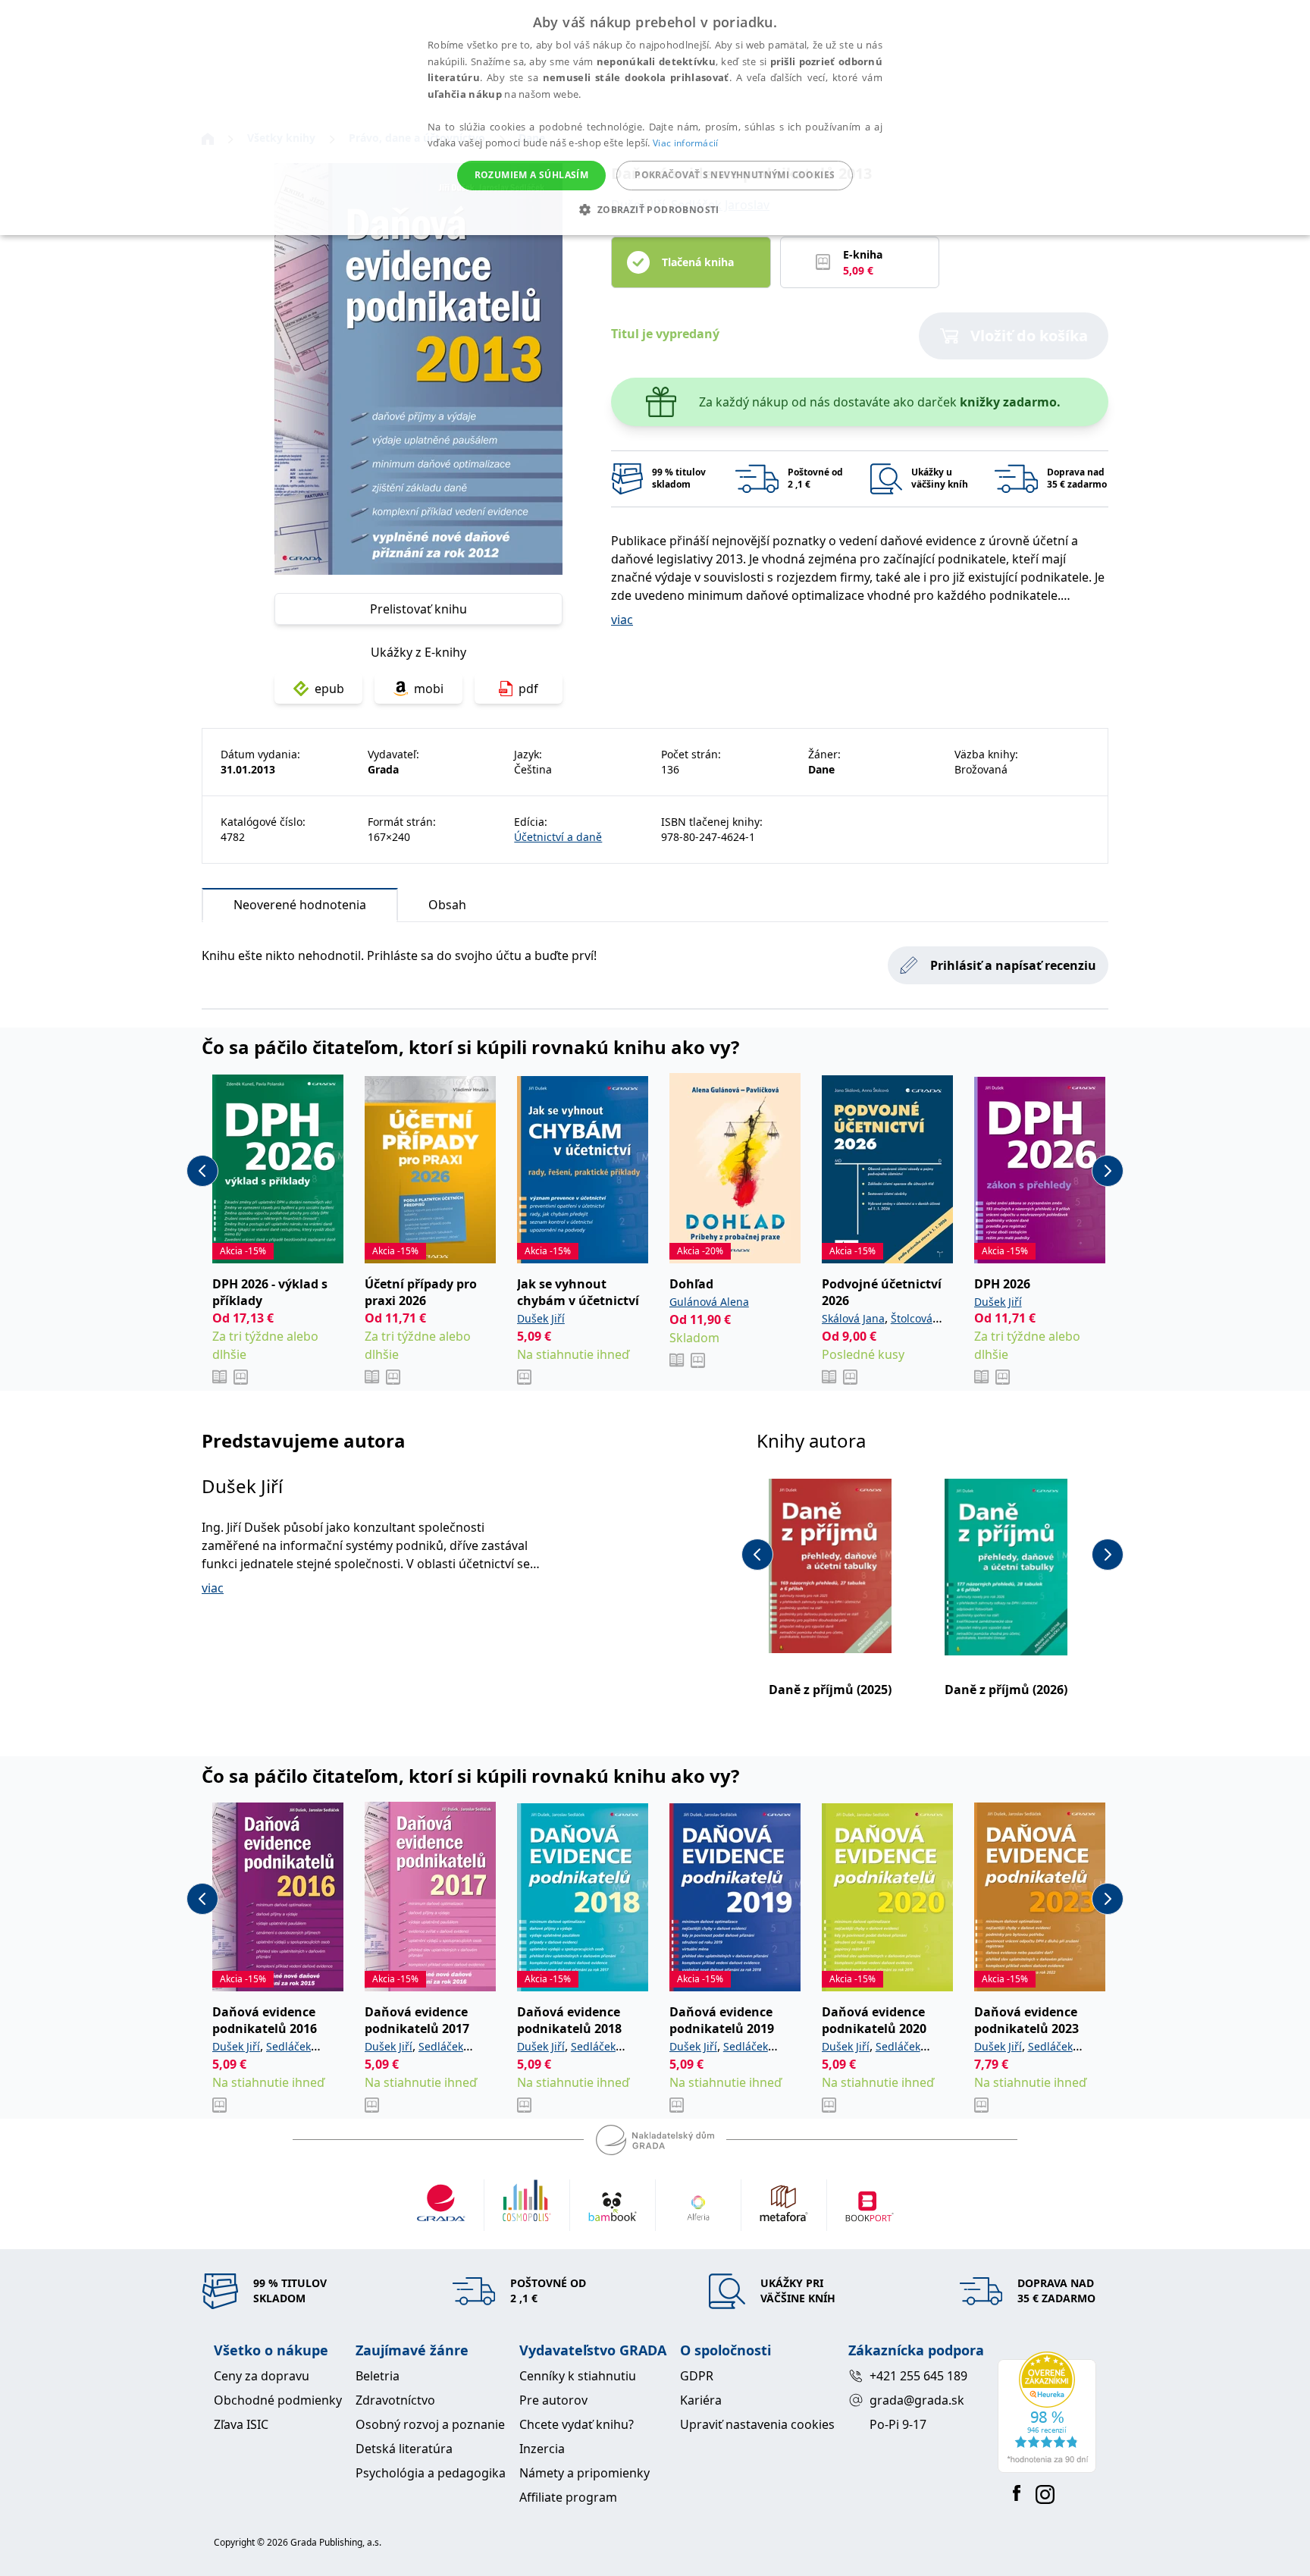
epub (329, 689)
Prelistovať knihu (418, 609)
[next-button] (1108, 1171)
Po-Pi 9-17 (898, 2424)
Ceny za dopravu (262, 2376)
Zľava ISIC (241, 2424)
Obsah (447, 905)
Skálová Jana (853, 1318)
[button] (655, 209)
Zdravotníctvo (395, 2400)
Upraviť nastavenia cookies (757, 2424)
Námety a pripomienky (584, 2473)
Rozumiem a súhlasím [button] (532, 175)
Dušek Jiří (541, 1318)
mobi (429, 689)
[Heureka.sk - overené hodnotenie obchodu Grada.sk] (1047, 2412)
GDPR (697, 2376)
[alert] (655, 118)
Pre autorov (553, 2400)
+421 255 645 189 (918, 2376)
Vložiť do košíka (1029, 336)
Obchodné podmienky (278, 2400)
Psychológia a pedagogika (431, 2473)
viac (622, 620)
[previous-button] (202, 1171)
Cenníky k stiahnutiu (578, 2376)
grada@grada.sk (917, 2400)
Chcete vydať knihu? (577, 2424)
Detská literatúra (404, 2449)
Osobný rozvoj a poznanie (430, 2424)
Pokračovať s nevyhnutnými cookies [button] (735, 175)
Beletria (378, 2376)
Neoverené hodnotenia (300, 905)
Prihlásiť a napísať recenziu (1013, 965)
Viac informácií (686, 143)
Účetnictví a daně (558, 837)
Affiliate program (568, 2497)
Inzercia (542, 2449)
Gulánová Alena (709, 1302)
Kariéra (701, 2400)
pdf (528, 689)
